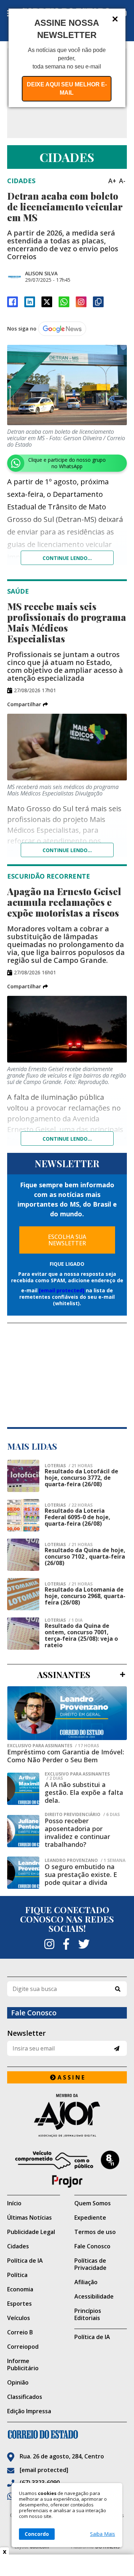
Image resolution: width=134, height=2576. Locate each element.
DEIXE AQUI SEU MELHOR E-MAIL (67, 89)
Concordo (37, 2534)
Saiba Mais (103, 2534)
